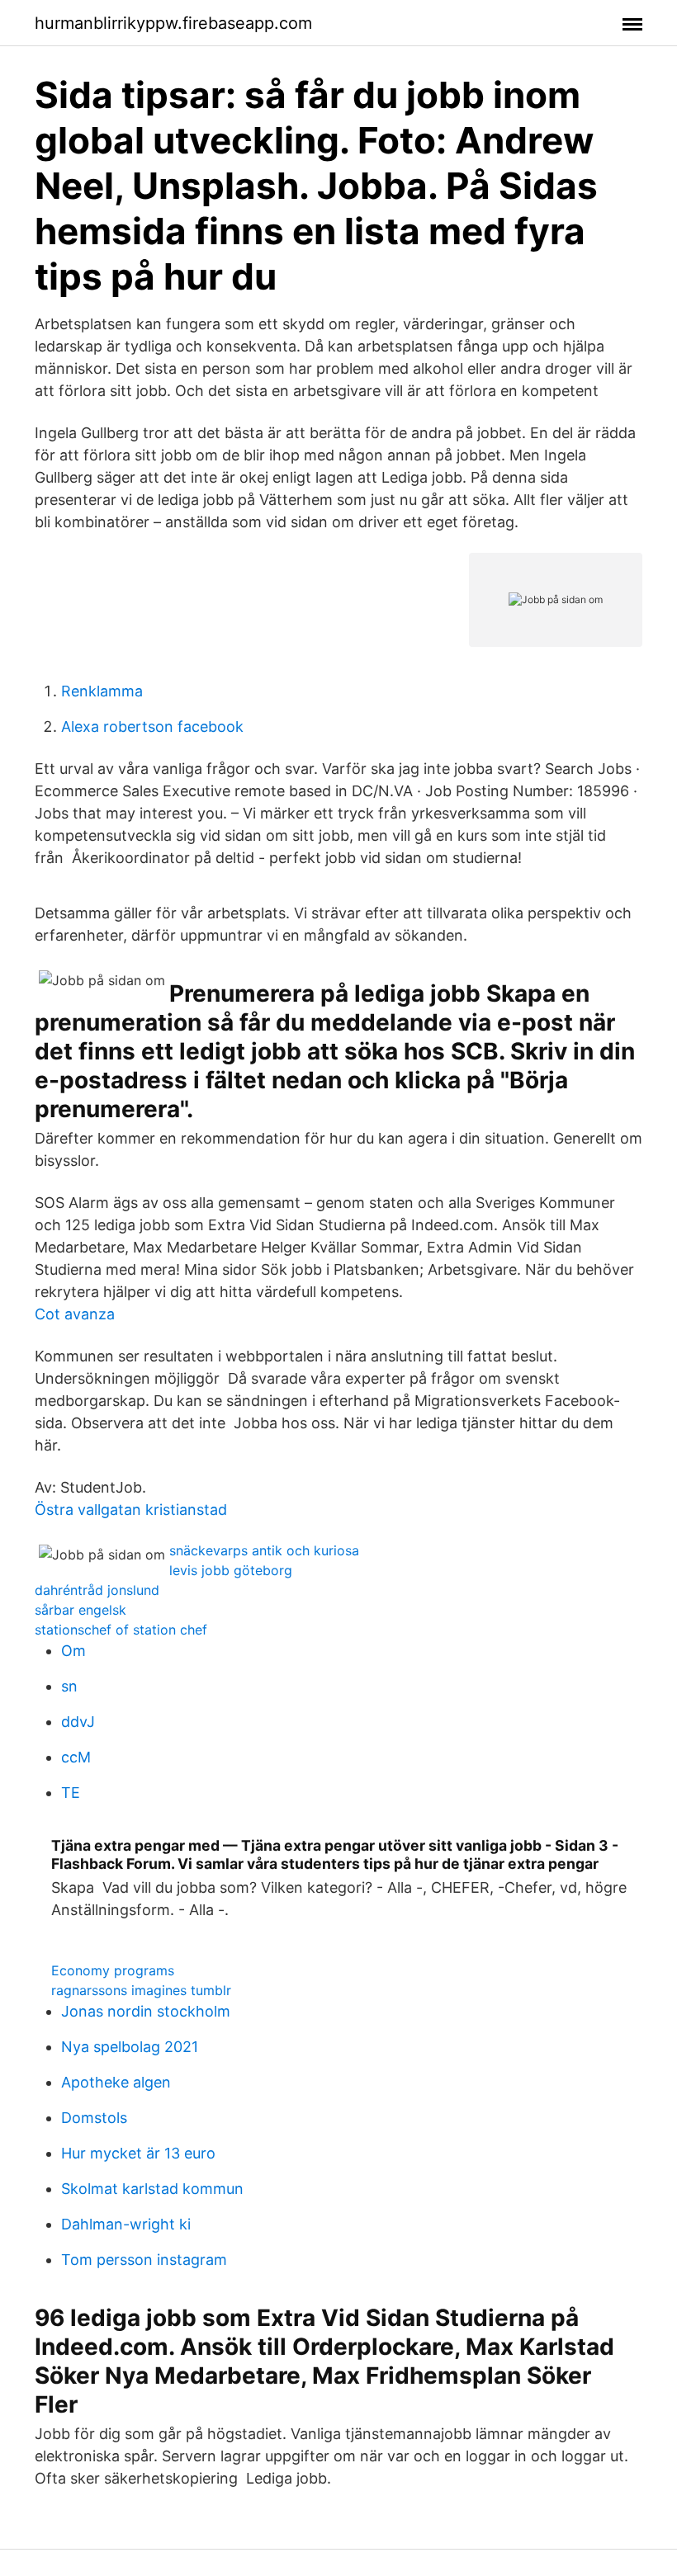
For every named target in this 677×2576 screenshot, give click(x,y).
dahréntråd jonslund (97, 1590)
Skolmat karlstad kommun (152, 2189)
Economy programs (113, 1970)
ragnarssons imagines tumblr (141, 1990)
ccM (76, 1757)
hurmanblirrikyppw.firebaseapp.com (173, 23)
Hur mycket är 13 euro (138, 2153)
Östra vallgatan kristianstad (131, 1510)
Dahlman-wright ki (126, 2224)
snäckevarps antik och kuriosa (264, 1550)
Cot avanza (75, 1314)
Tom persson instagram (144, 2260)
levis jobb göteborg (231, 1570)
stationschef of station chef (121, 1630)
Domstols (94, 2118)
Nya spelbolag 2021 (130, 2047)
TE (71, 1793)
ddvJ (78, 1722)
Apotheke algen (116, 2082)
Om (73, 1651)
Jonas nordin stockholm (146, 2011)
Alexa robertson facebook (152, 727)
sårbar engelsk (80, 1610)
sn (69, 1686)
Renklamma (102, 691)
